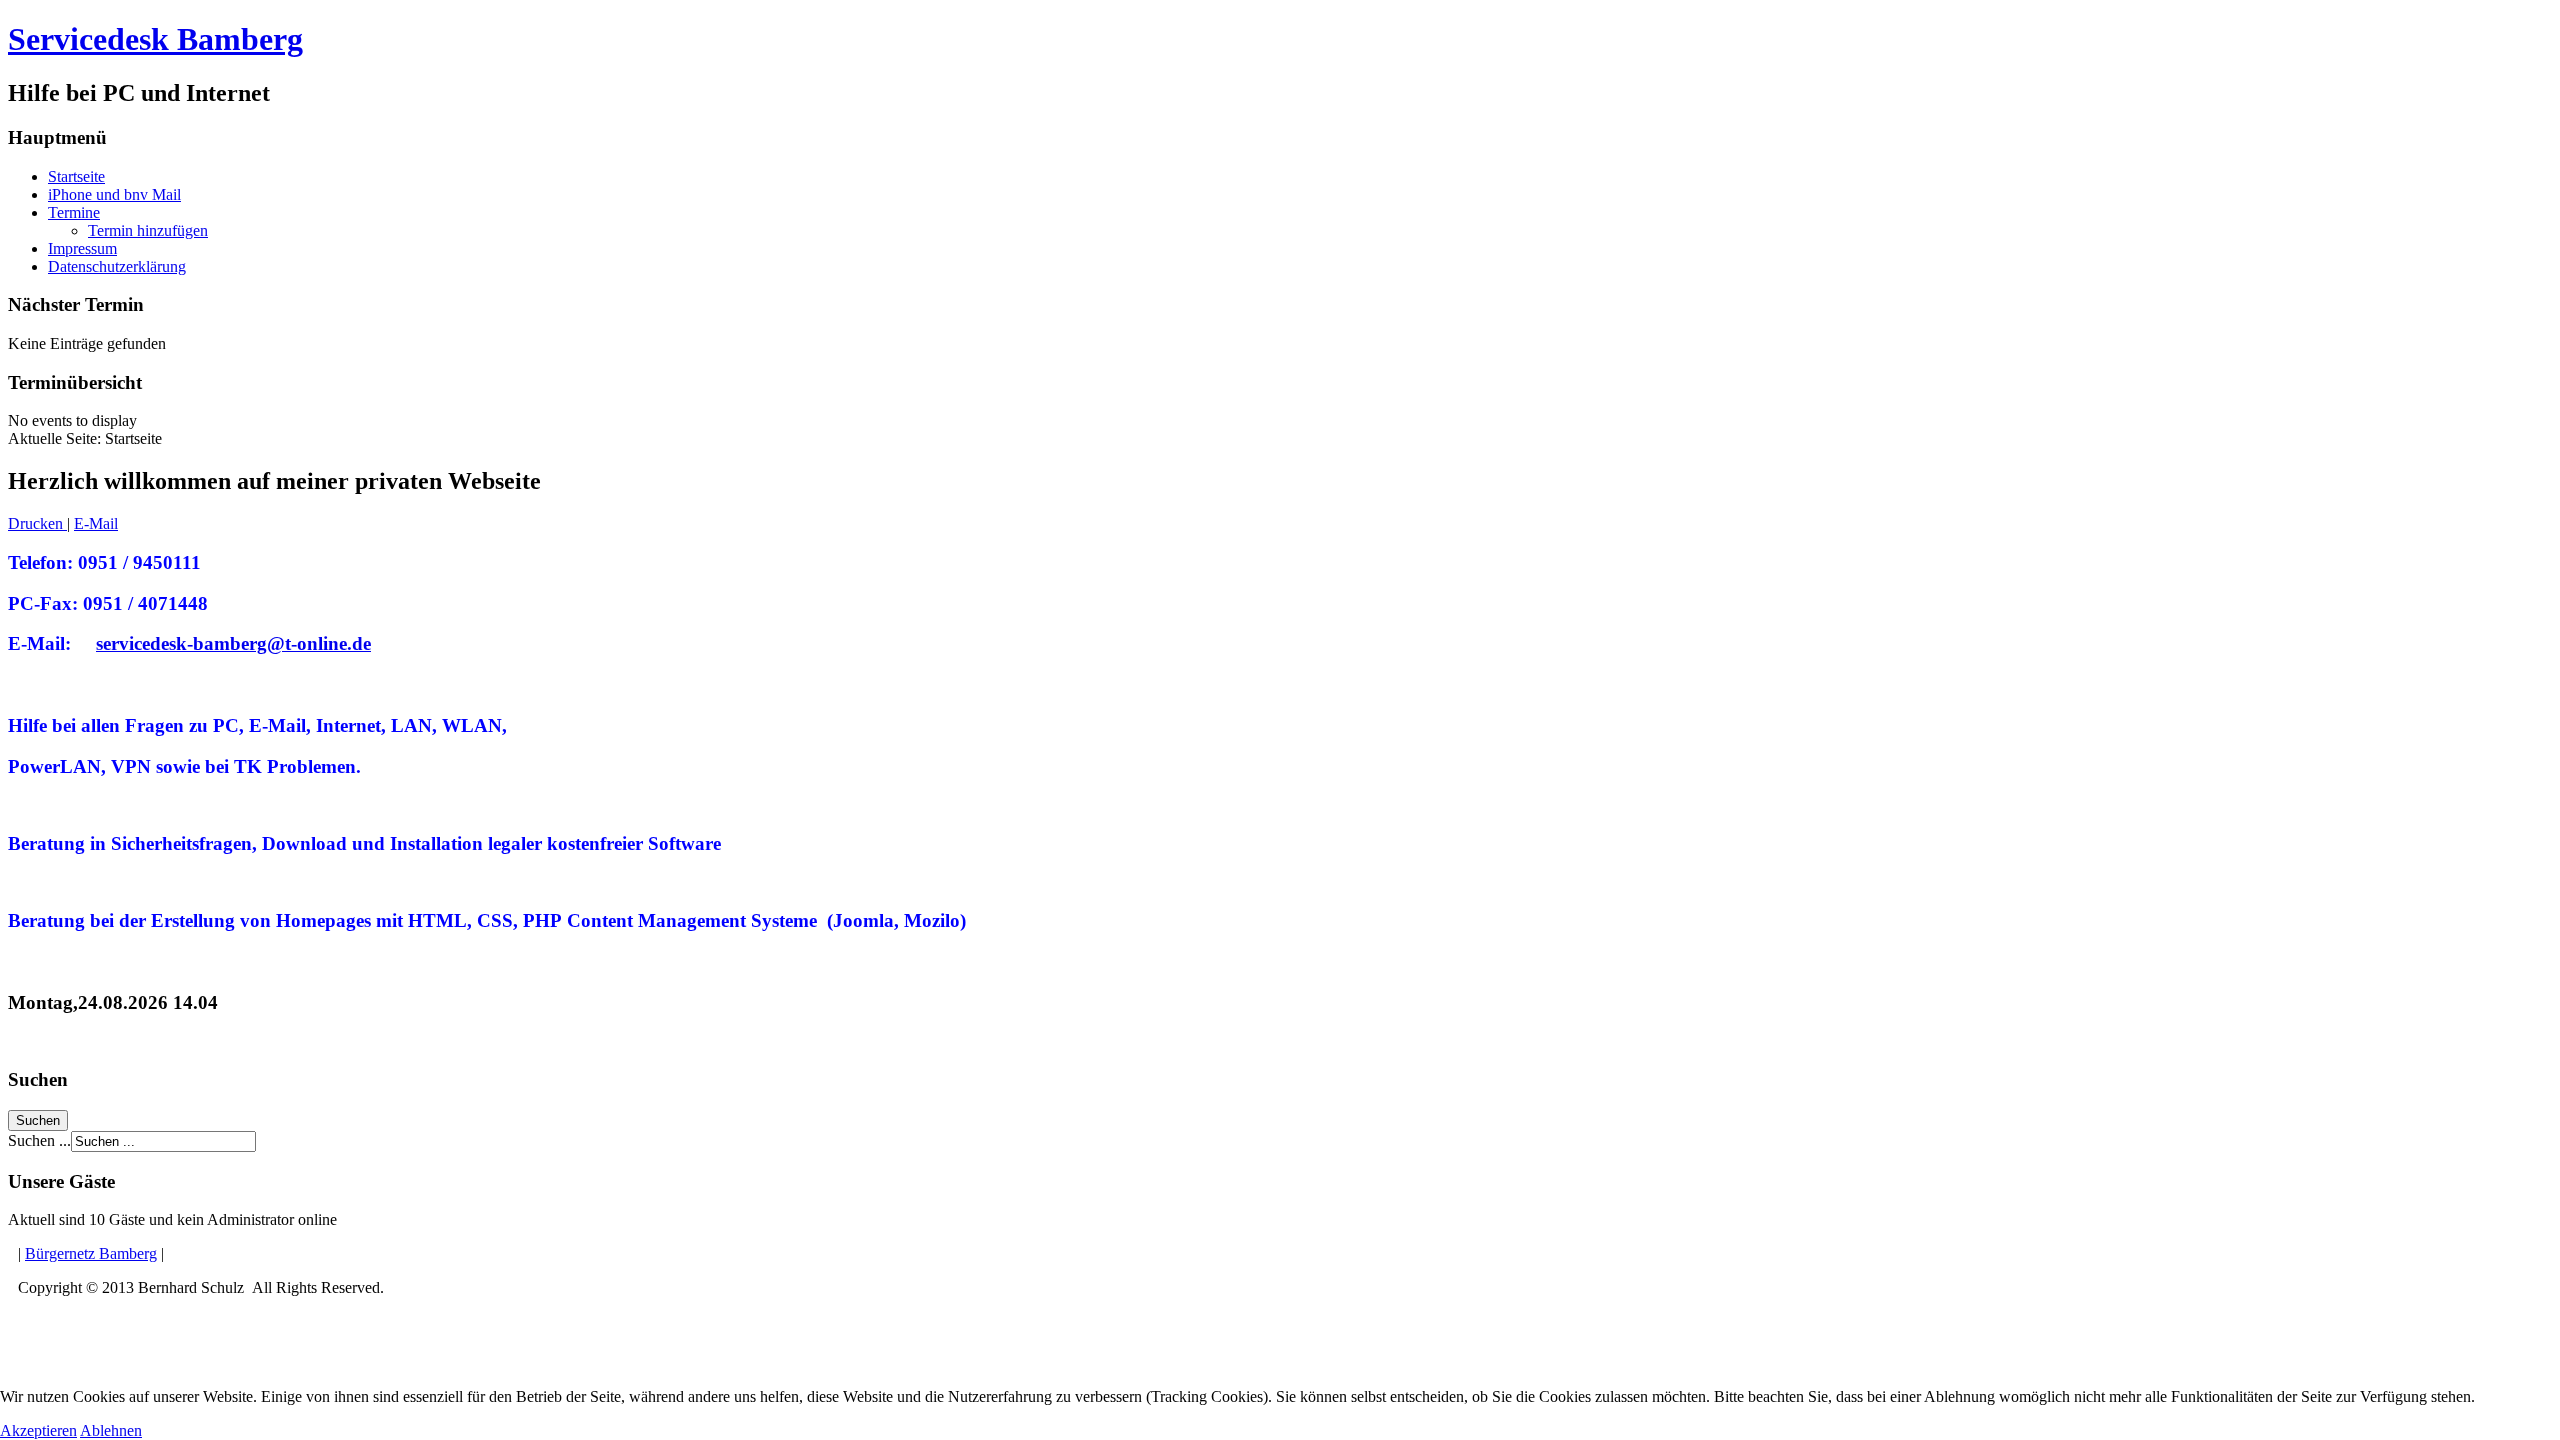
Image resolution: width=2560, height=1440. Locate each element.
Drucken (37, 523)
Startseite (76, 176)
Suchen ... (39, 1140)
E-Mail (96, 523)
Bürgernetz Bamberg (91, 1253)
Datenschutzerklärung (117, 266)
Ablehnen (111, 1430)
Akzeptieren (38, 1430)
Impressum (82, 248)
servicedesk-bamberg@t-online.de (233, 643)
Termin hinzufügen (148, 230)
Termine (74, 212)
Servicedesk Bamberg (155, 39)
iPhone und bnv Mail (114, 194)
